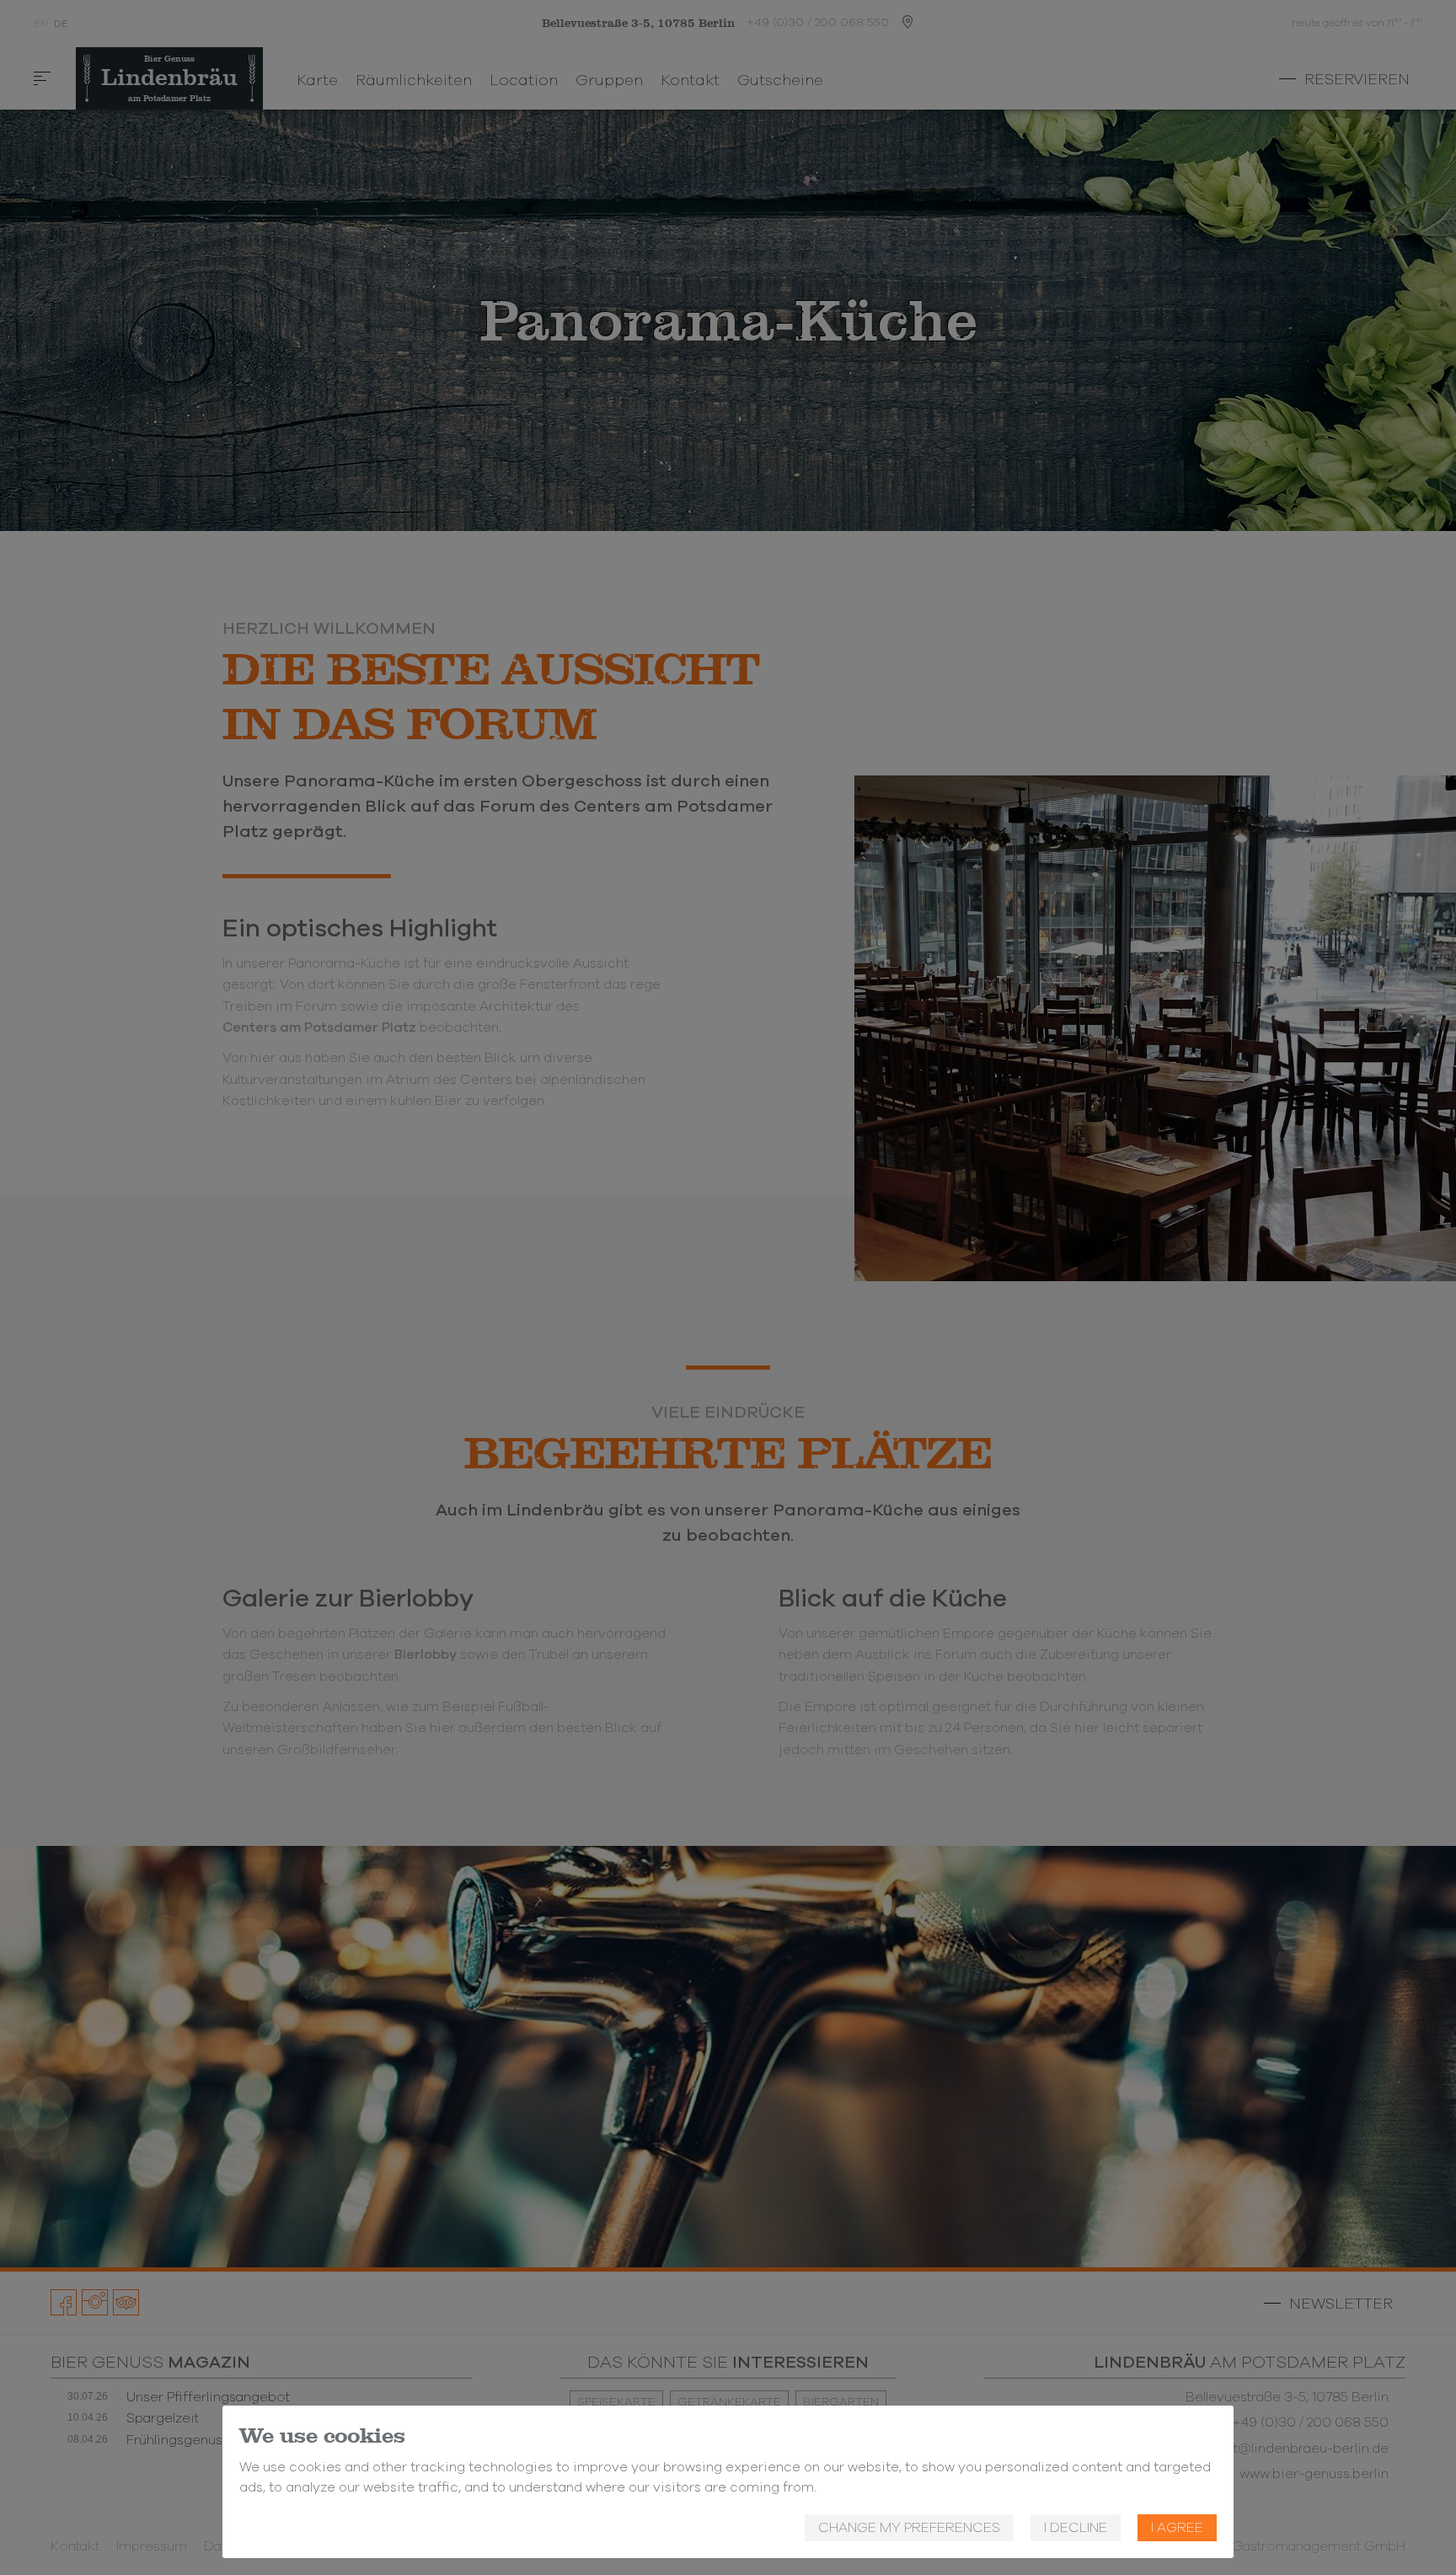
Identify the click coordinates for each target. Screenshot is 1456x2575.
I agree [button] (1177, 2528)
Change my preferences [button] (909, 2528)
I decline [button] (1076, 2528)
